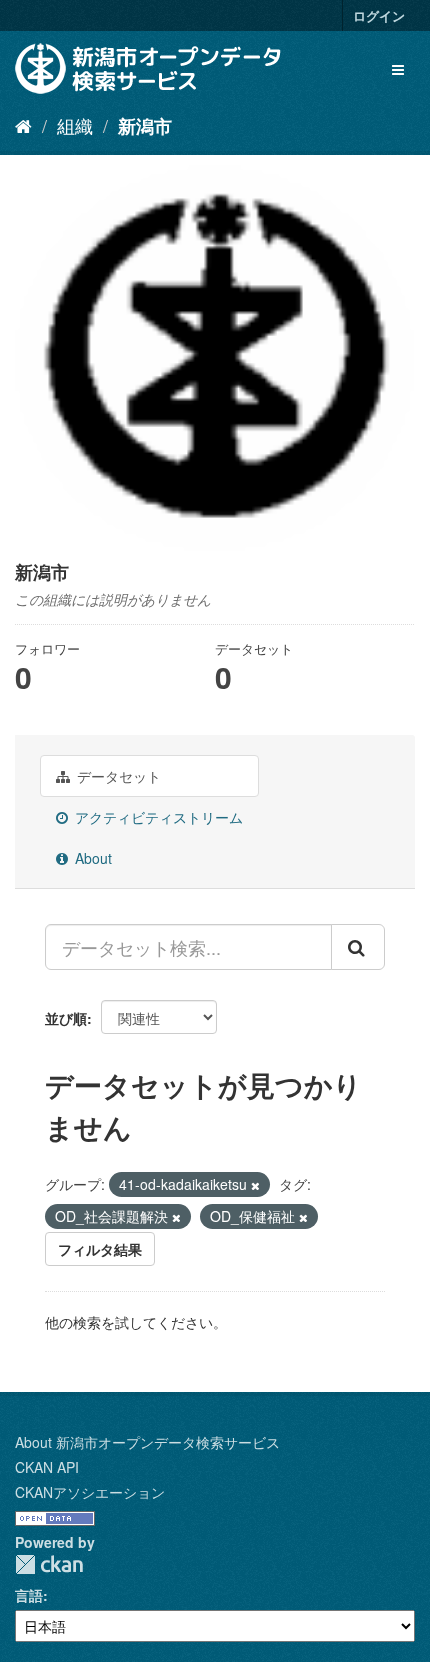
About (91, 858)
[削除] (255, 1185)
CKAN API (47, 1467)
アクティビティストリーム (157, 817)
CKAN (49, 1564)
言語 (29, 1595)
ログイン (379, 15)
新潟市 (145, 126)
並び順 (66, 1018)
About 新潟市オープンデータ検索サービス (147, 1442)
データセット (117, 776)
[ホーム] (23, 125)
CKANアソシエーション (90, 1492)
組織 (75, 125)
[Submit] (358, 947)
